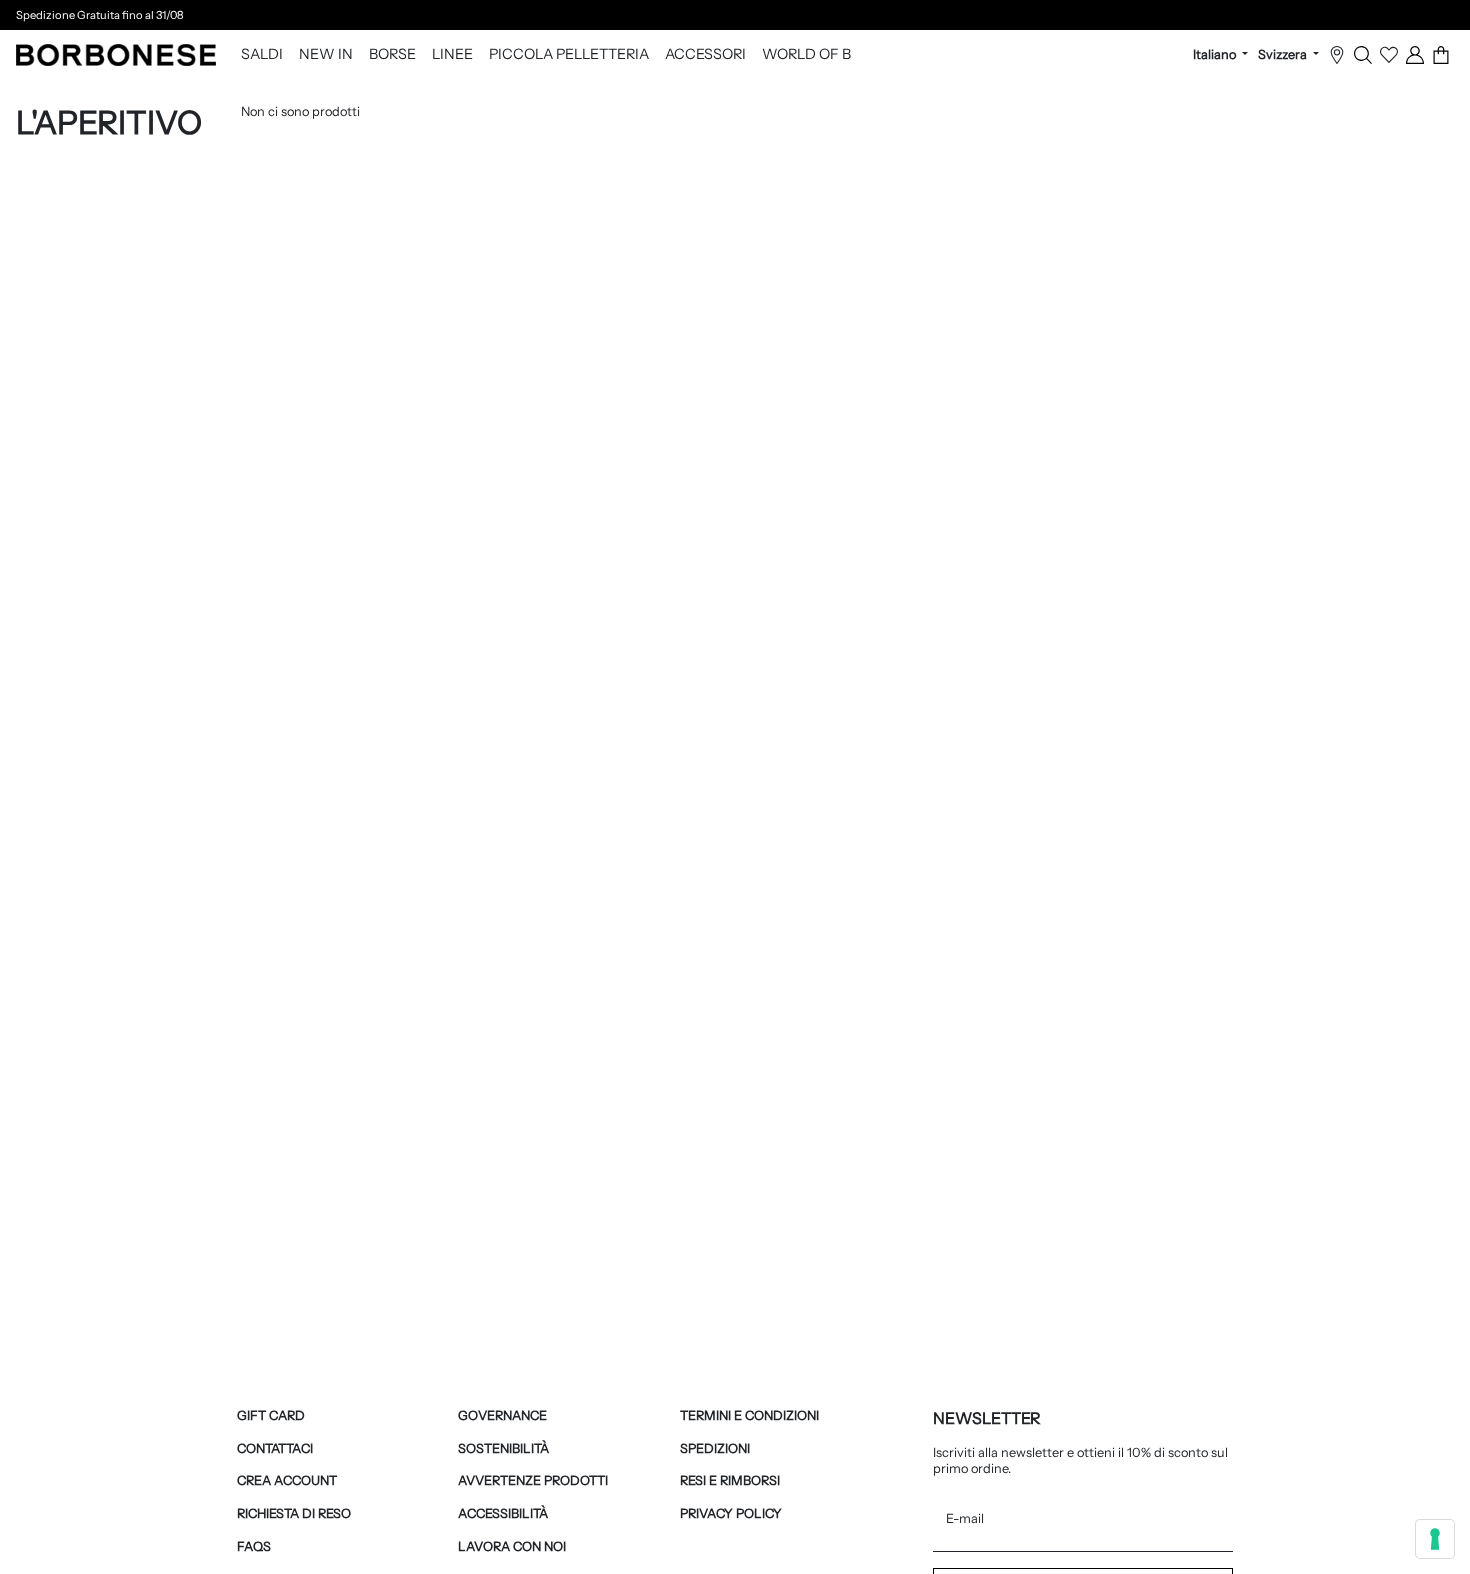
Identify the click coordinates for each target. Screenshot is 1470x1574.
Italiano (1216, 55)
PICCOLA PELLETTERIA (569, 55)
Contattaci (275, 1448)
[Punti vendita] (1337, 55)
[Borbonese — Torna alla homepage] (116, 55)
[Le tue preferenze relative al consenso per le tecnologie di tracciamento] (1435, 1539)
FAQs (254, 1546)
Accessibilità (503, 1513)
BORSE (392, 55)
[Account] (1415, 55)
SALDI (262, 55)
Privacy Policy (731, 1513)
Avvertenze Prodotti (533, 1480)
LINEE (452, 55)
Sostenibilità (503, 1448)
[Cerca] (1363, 55)
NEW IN (326, 55)
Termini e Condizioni (749, 1415)
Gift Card (271, 1415)
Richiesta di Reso (294, 1513)
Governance (502, 1415)
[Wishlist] (1389, 55)
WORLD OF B (806, 55)
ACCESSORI (705, 55)
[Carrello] (1441, 55)
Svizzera (1284, 55)
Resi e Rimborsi (730, 1480)
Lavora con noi (512, 1546)
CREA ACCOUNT (287, 1480)
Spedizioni (715, 1448)
